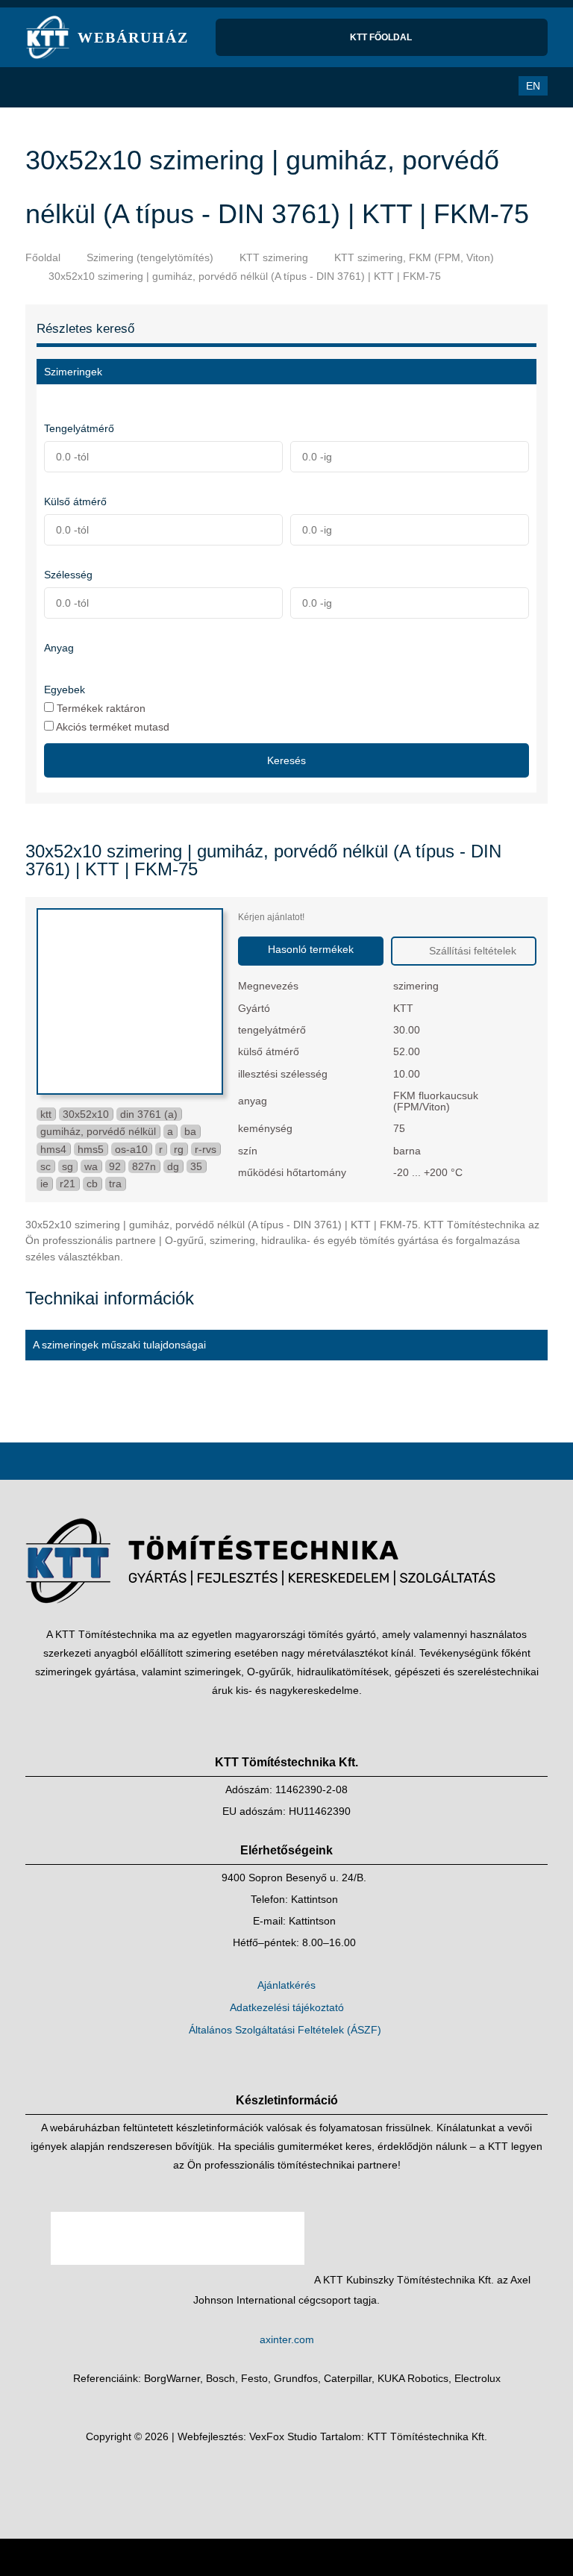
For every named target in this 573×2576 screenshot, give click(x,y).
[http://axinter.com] (179, 2280)
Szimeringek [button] (73, 372)
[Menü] (44, 87)
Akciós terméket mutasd (112, 726)
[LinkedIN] (301, 2478)
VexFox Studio (283, 2436)
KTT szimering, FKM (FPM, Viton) (414, 257)
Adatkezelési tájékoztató (287, 2007)
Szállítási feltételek (471, 951)
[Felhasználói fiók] (493, 86)
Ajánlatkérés (286, 1985)
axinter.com (287, 2339)
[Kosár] (463, 86)
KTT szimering (274, 257)
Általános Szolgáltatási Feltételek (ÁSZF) (285, 2030)
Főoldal (43, 257)
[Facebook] (272, 2478)
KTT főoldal (382, 37)
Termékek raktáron (100, 708)
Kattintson (314, 1899)
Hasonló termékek (311, 949)
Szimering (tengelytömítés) (150, 257)
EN (533, 86)
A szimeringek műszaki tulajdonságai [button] (119, 1345)
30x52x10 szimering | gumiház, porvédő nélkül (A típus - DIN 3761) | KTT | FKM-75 (245, 276)
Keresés (286, 760)
